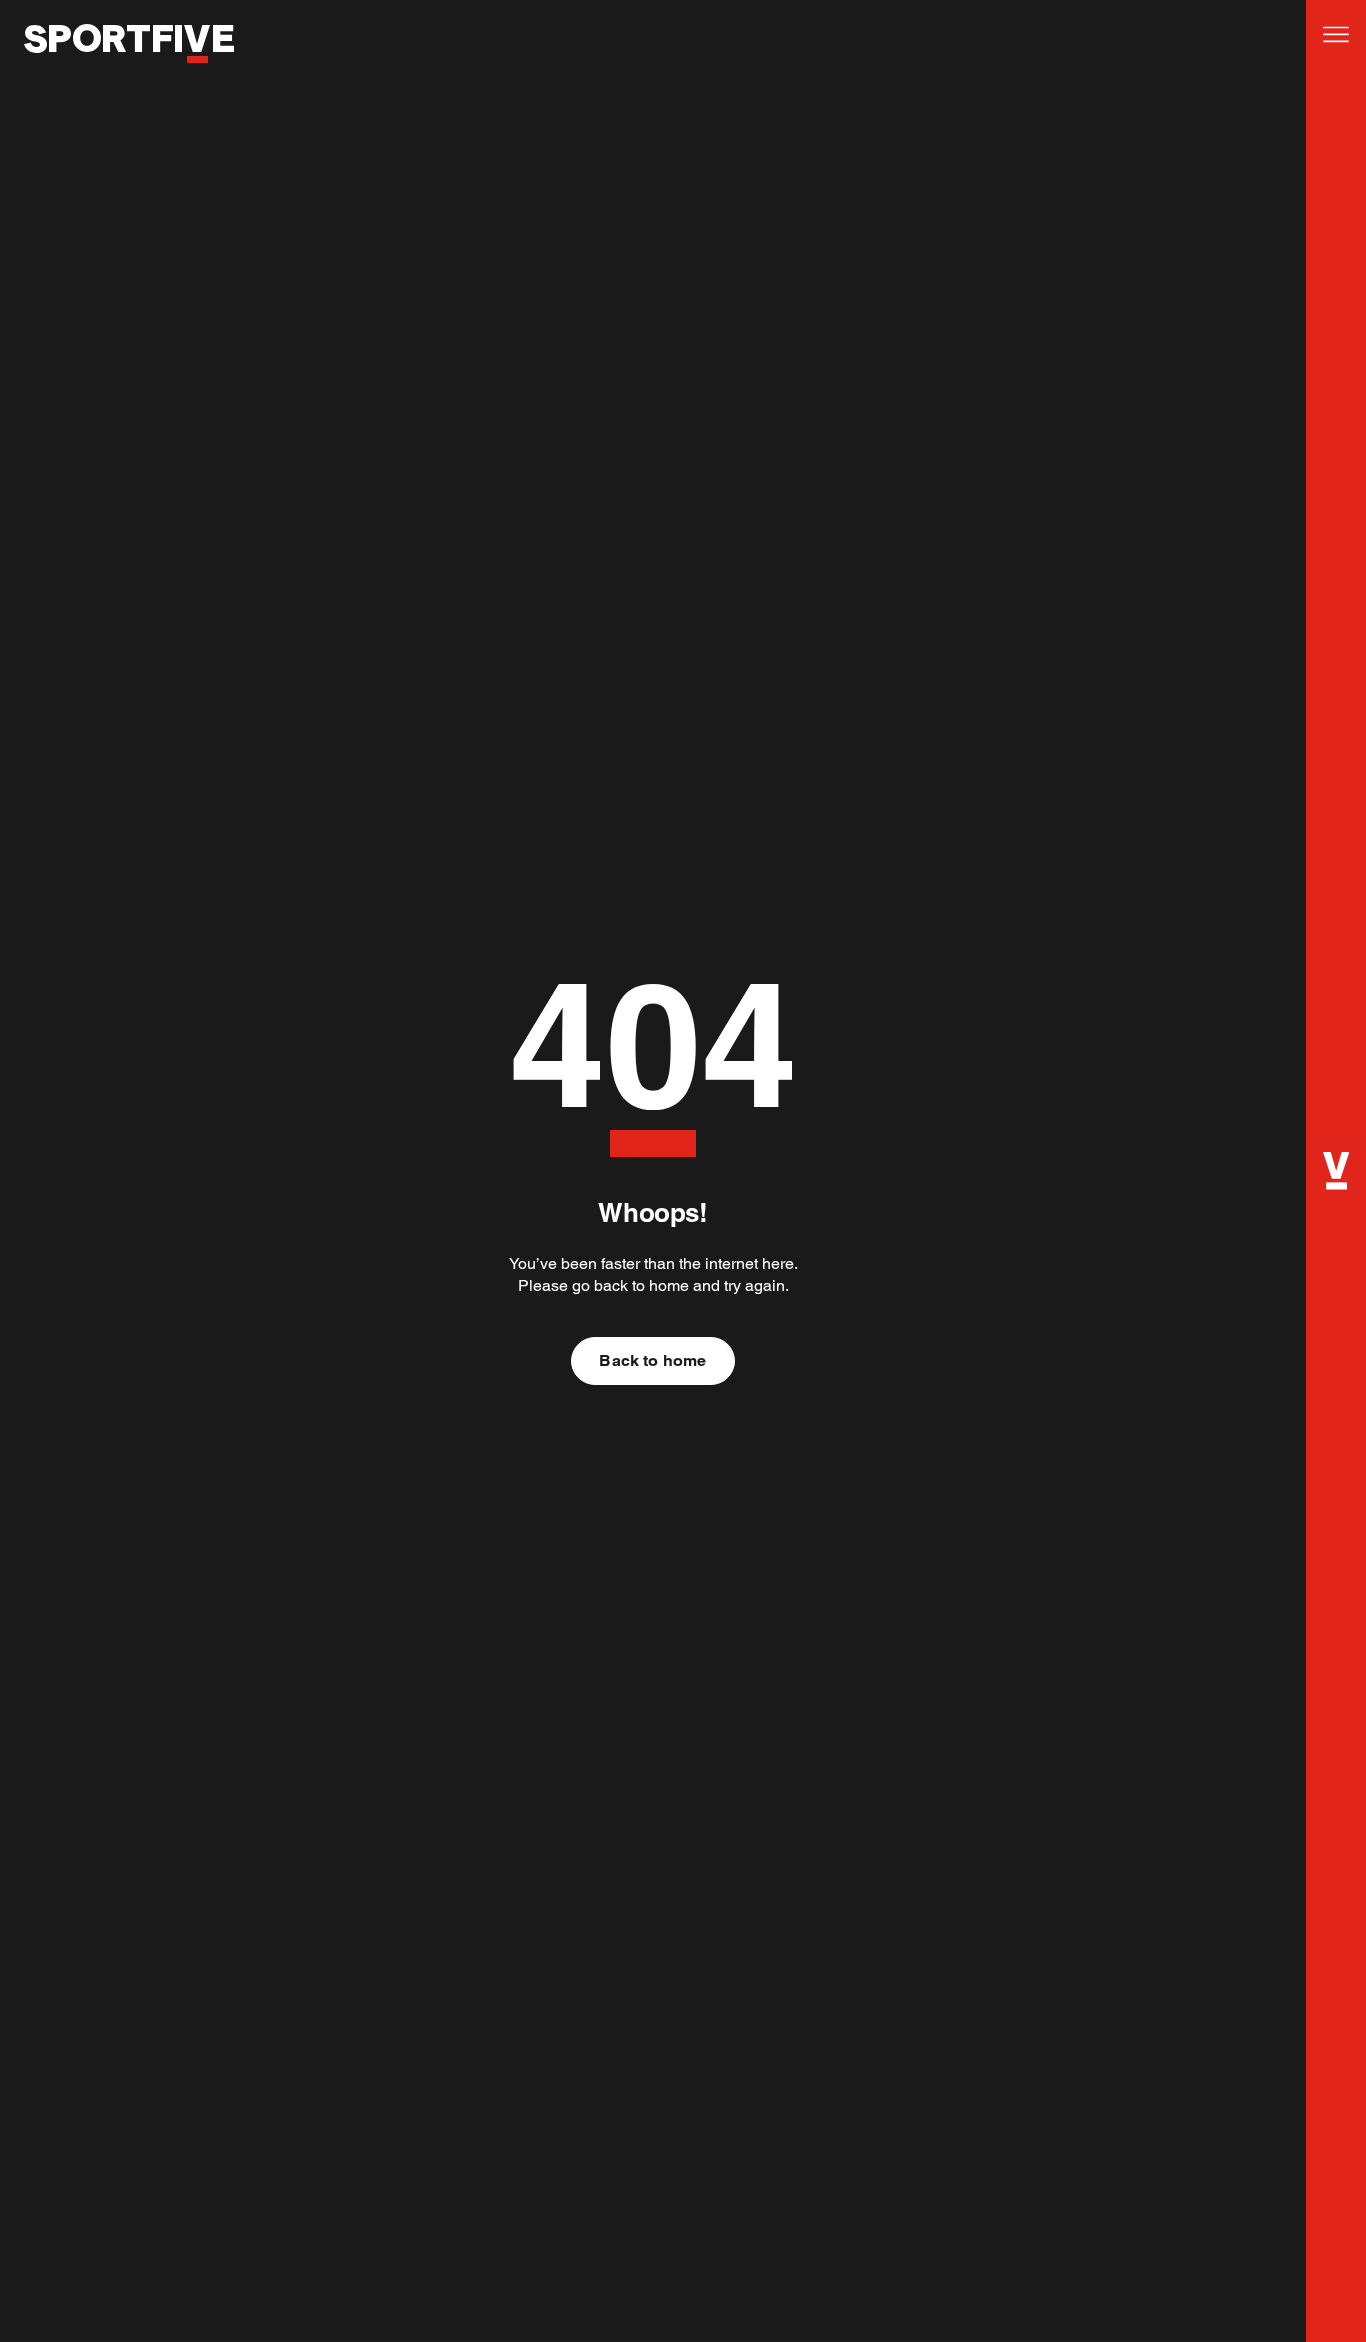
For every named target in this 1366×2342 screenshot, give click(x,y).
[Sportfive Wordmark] (129, 74)
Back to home (652, 1360)
